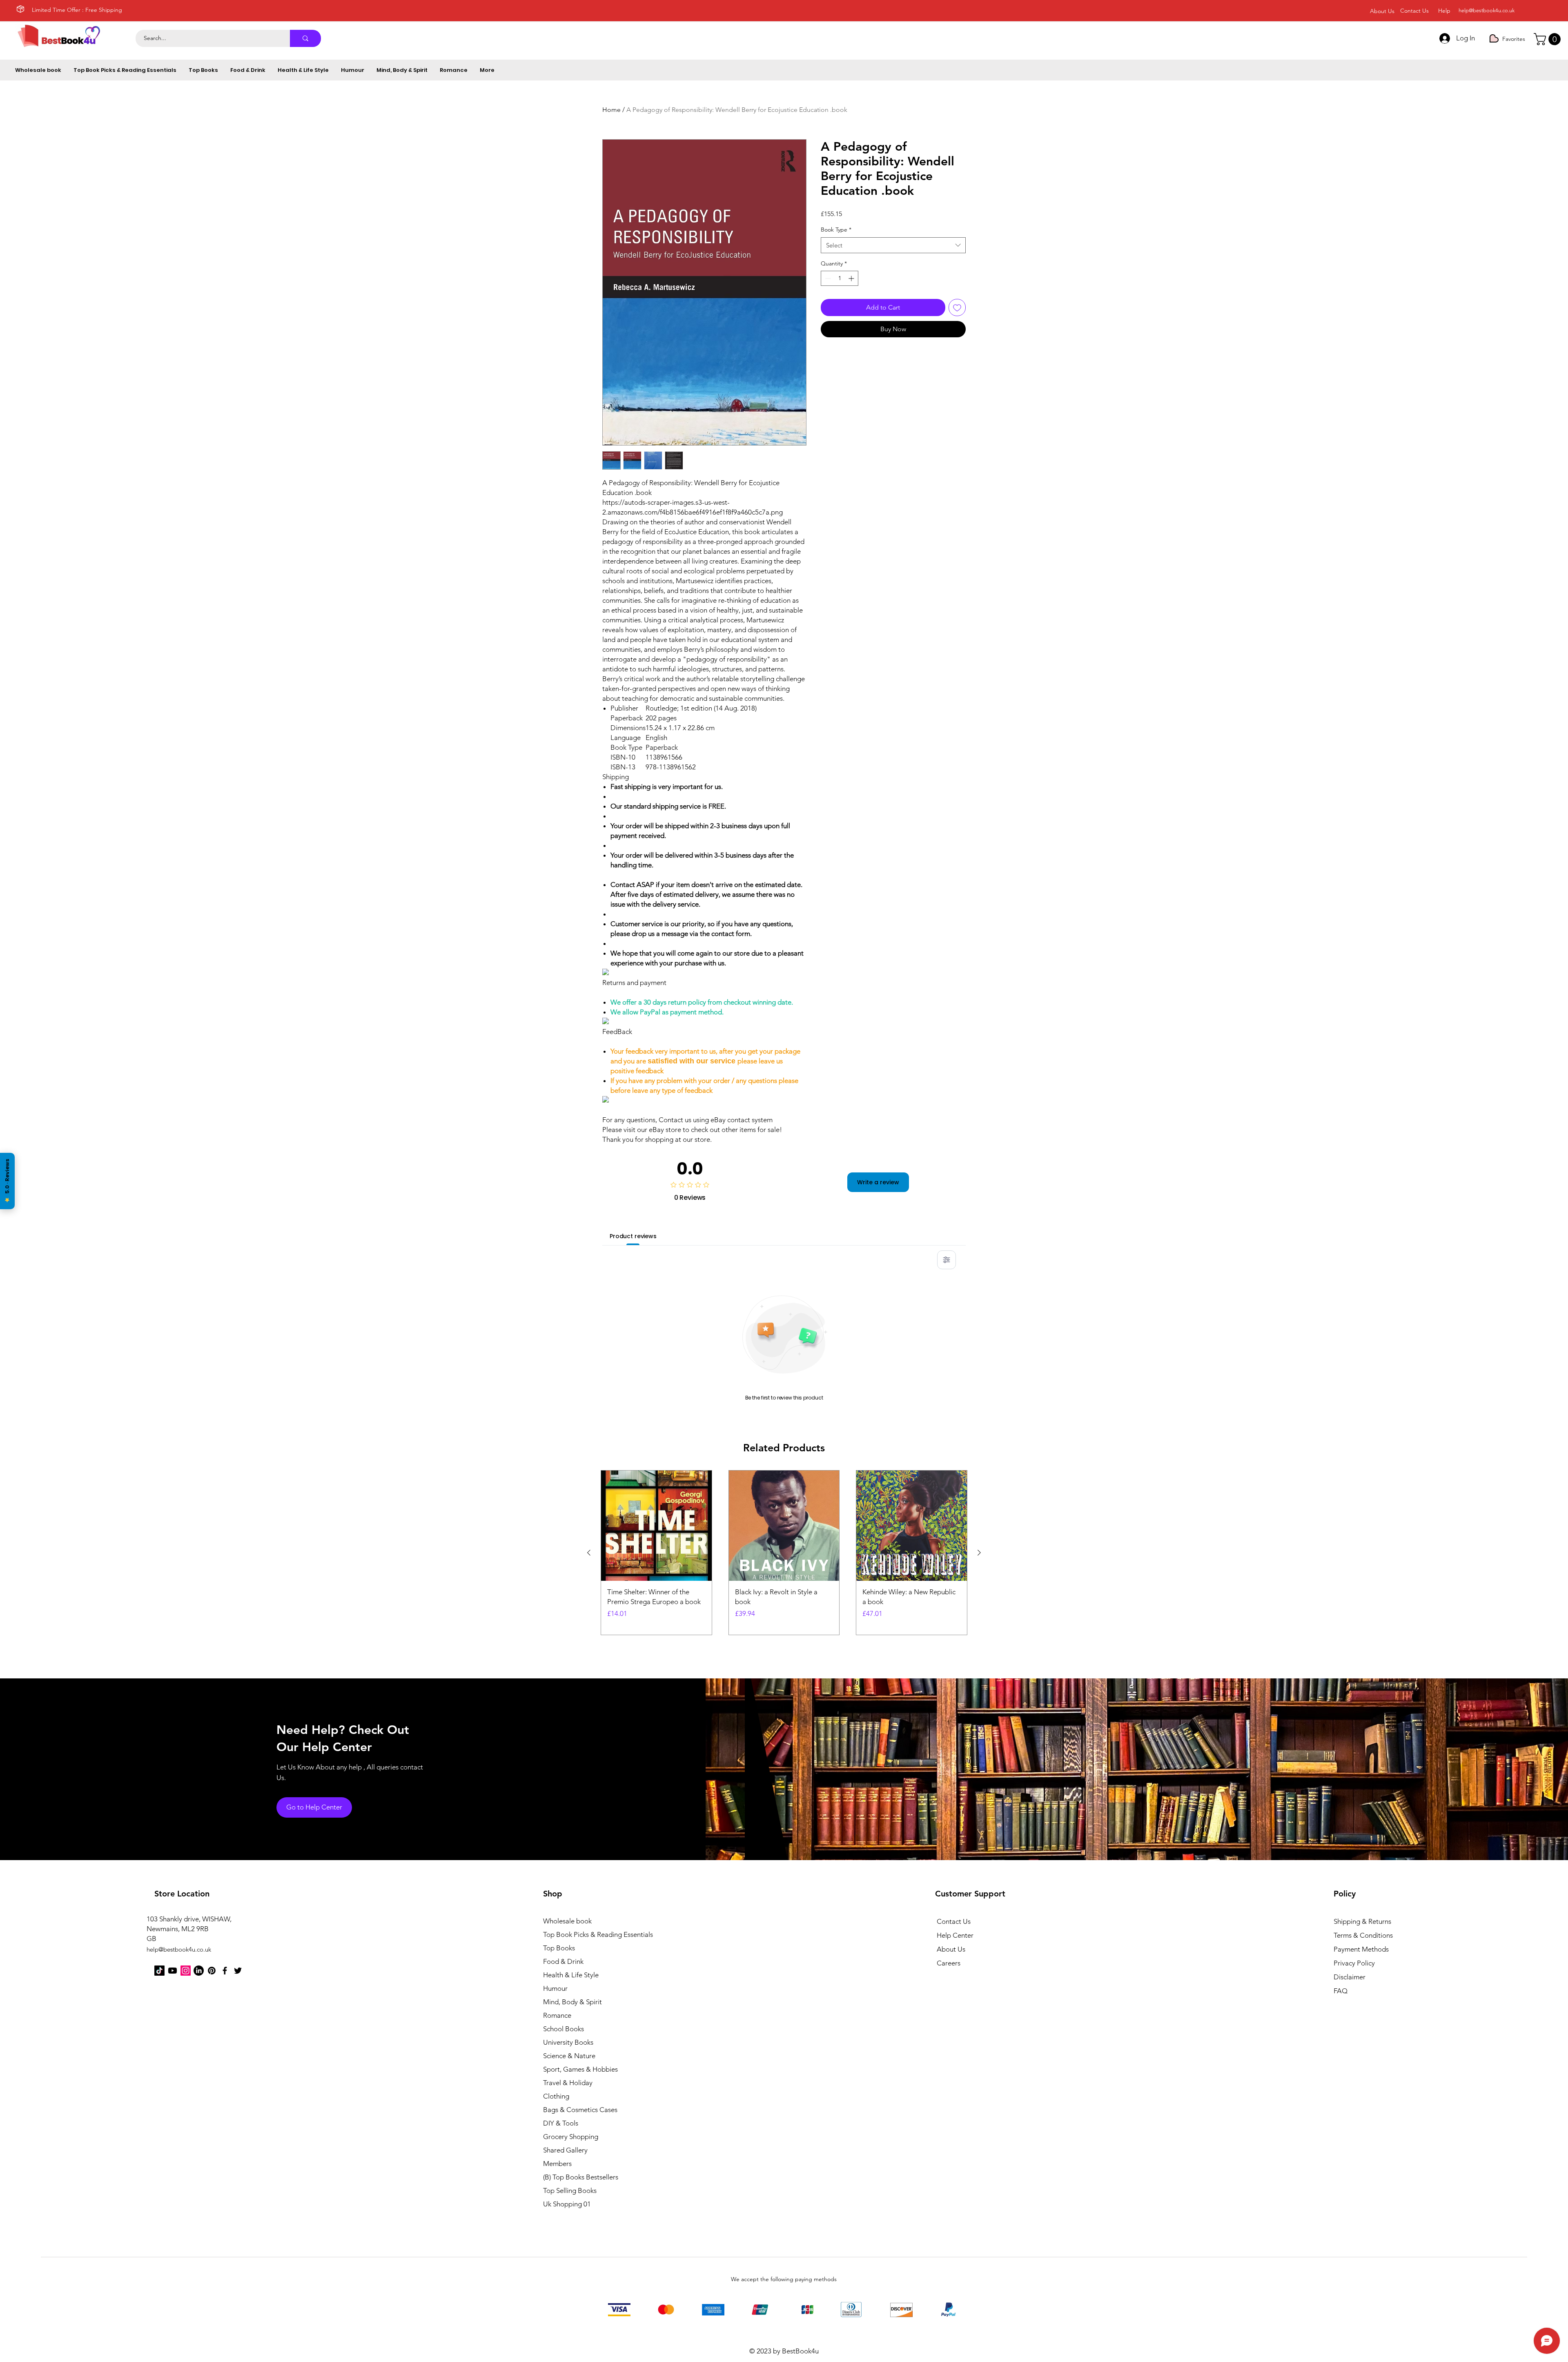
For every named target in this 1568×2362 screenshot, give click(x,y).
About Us (951, 1949)
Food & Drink (563, 1961)
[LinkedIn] (199, 1971)
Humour (555, 1988)
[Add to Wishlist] (957, 308)
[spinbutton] (840, 278)
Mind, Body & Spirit (572, 2002)
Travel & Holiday (568, 2083)
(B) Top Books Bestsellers (581, 2177)
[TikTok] (159, 1971)
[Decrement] (827, 278)
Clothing (556, 2096)
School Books (563, 2029)
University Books (568, 2042)
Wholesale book (567, 1921)
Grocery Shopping (571, 2137)
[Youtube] (173, 1971)
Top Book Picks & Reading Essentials (588, 1934)
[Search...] (305, 38)
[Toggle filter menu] (947, 1260)
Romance (557, 2015)
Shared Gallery (565, 2150)
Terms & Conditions (1363, 1935)
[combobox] (893, 245)
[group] (784, 1553)
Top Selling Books (570, 2190)
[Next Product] (979, 1553)
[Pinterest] (212, 1971)
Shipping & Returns (1362, 1921)
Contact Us (954, 1921)
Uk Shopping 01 (567, 2204)
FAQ (1341, 1991)
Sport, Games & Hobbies (580, 2069)
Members (557, 2164)
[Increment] (852, 278)
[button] (1549, 39)
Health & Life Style (571, 1975)
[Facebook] (225, 1971)
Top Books (559, 1948)
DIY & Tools (561, 2123)
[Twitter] (238, 1971)
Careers (949, 1963)
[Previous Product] (589, 1553)
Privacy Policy (1354, 1963)
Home (611, 110)
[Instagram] (186, 1971)
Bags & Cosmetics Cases (580, 2110)
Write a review (878, 1182)
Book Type (836, 230)
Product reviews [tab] (633, 1236)
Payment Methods (1362, 1949)
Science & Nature (569, 2056)
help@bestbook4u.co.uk (1487, 10)
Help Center (955, 1935)
